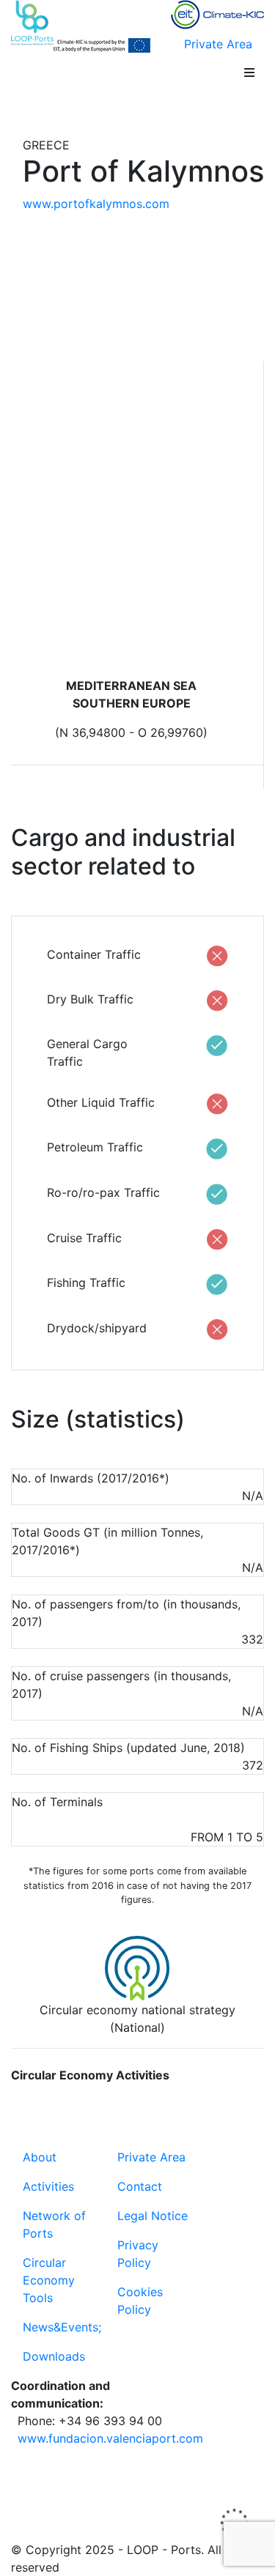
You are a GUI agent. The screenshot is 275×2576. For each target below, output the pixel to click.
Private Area (218, 44)
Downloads (54, 2356)
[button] (249, 73)
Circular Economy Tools (49, 2280)
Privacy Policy (138, 2254)
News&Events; (62, 2327)
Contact (140, 2186)
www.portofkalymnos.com (96, 204)
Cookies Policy (140, 2301)
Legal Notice (153, 2216)
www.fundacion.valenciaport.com (110, 2438)
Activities (48, 2186)
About (40, 2157)
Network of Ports (54, 2224)
